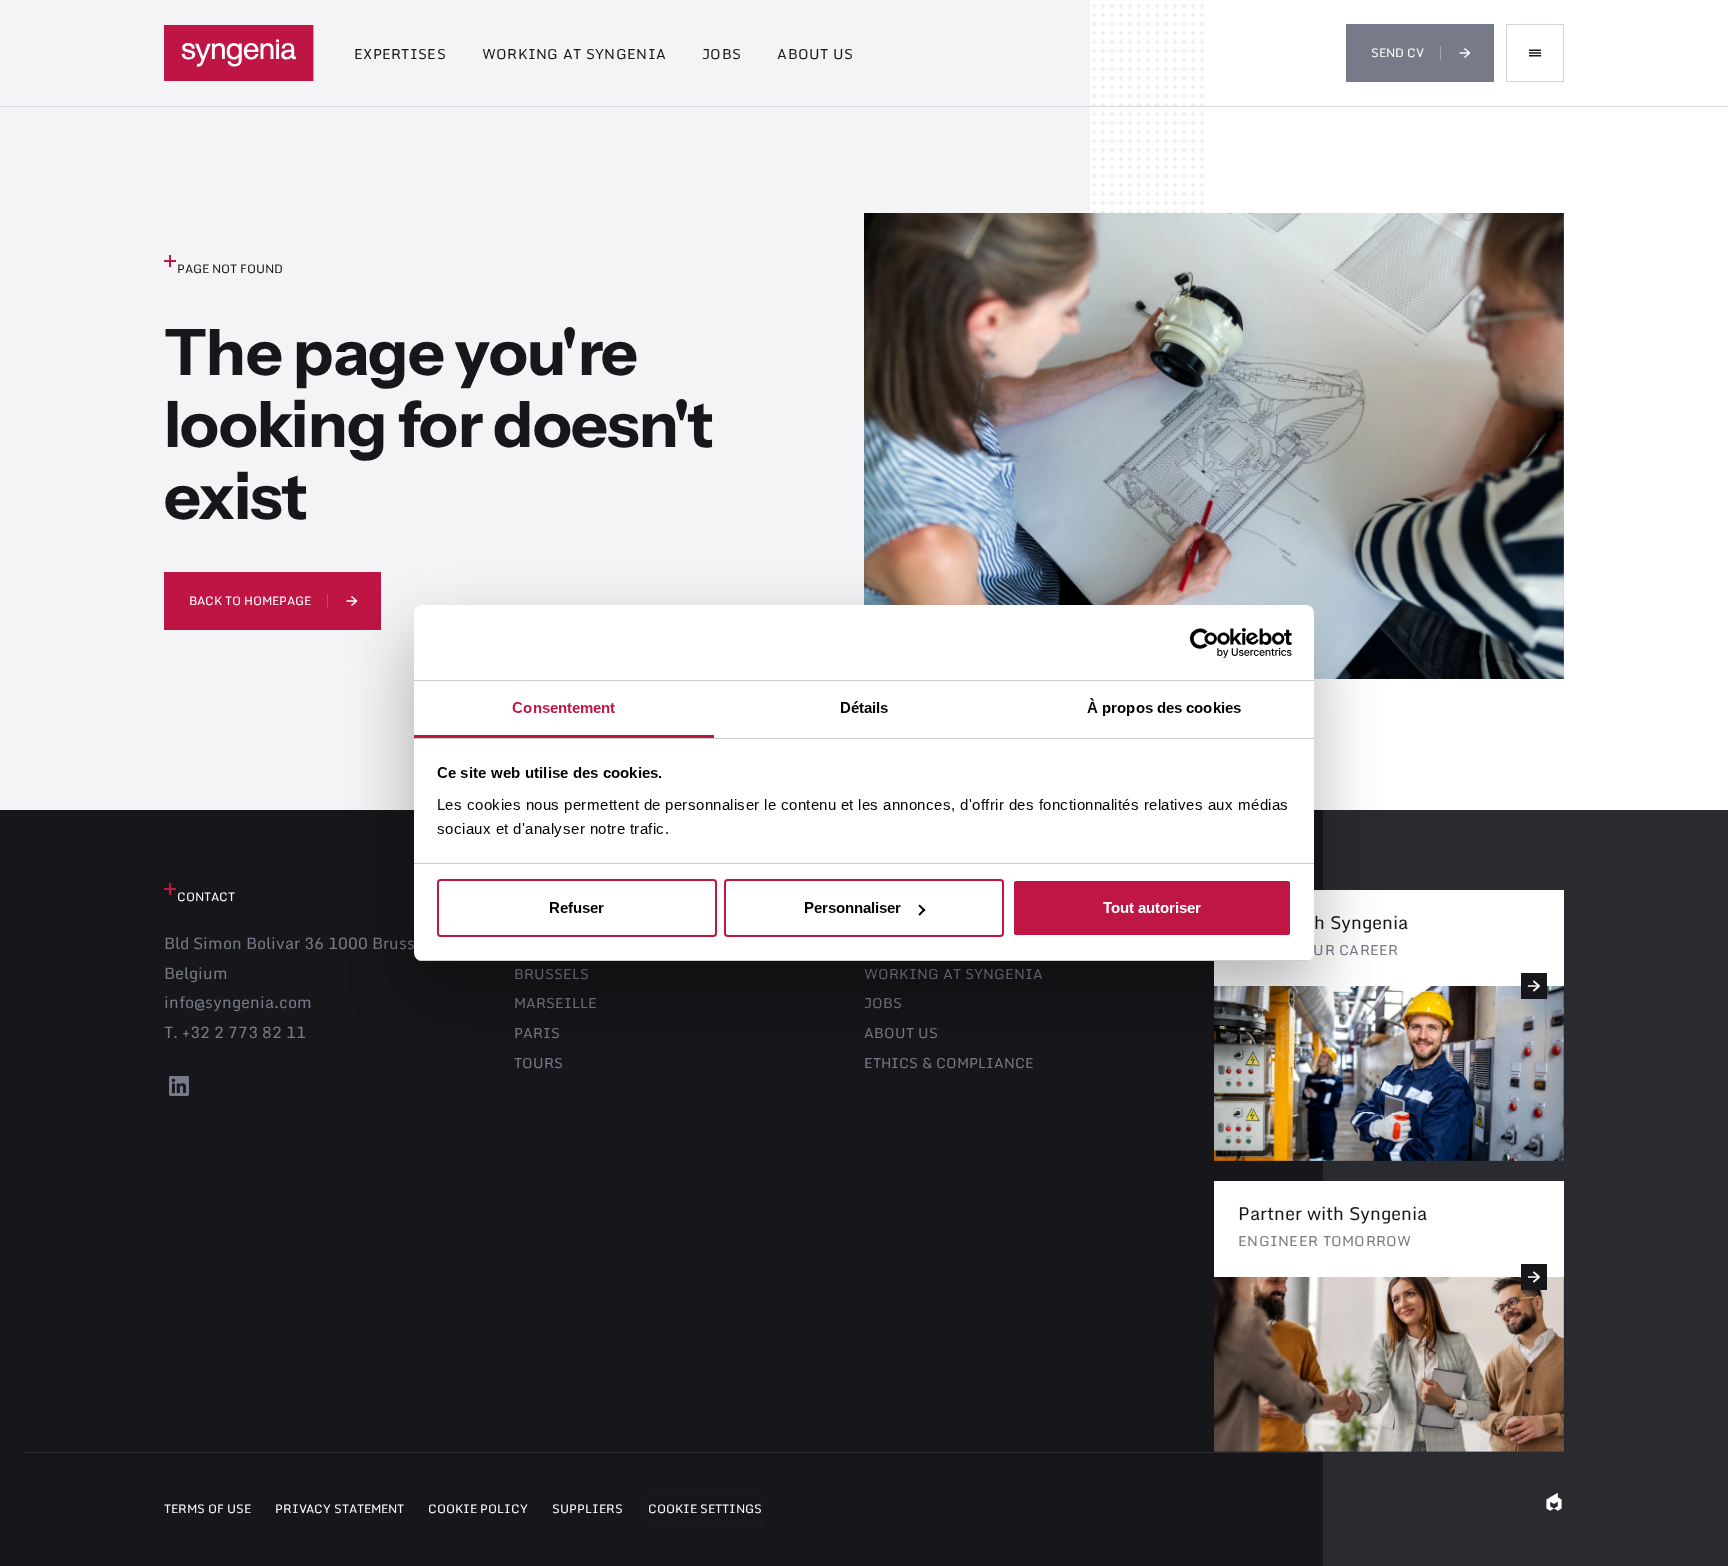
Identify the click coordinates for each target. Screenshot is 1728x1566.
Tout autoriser (1152, 908)
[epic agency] (1554, 1509)
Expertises (400, 53)
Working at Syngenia (574, 53)
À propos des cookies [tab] (1164, 707)
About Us (815, 53)
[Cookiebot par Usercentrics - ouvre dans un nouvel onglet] (1204, 643)
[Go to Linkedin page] (179, 1094)
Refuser (576, 908)
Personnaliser (852, 908)
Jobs (721, 53)
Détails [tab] (864, 707)
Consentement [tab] (563, 707)
